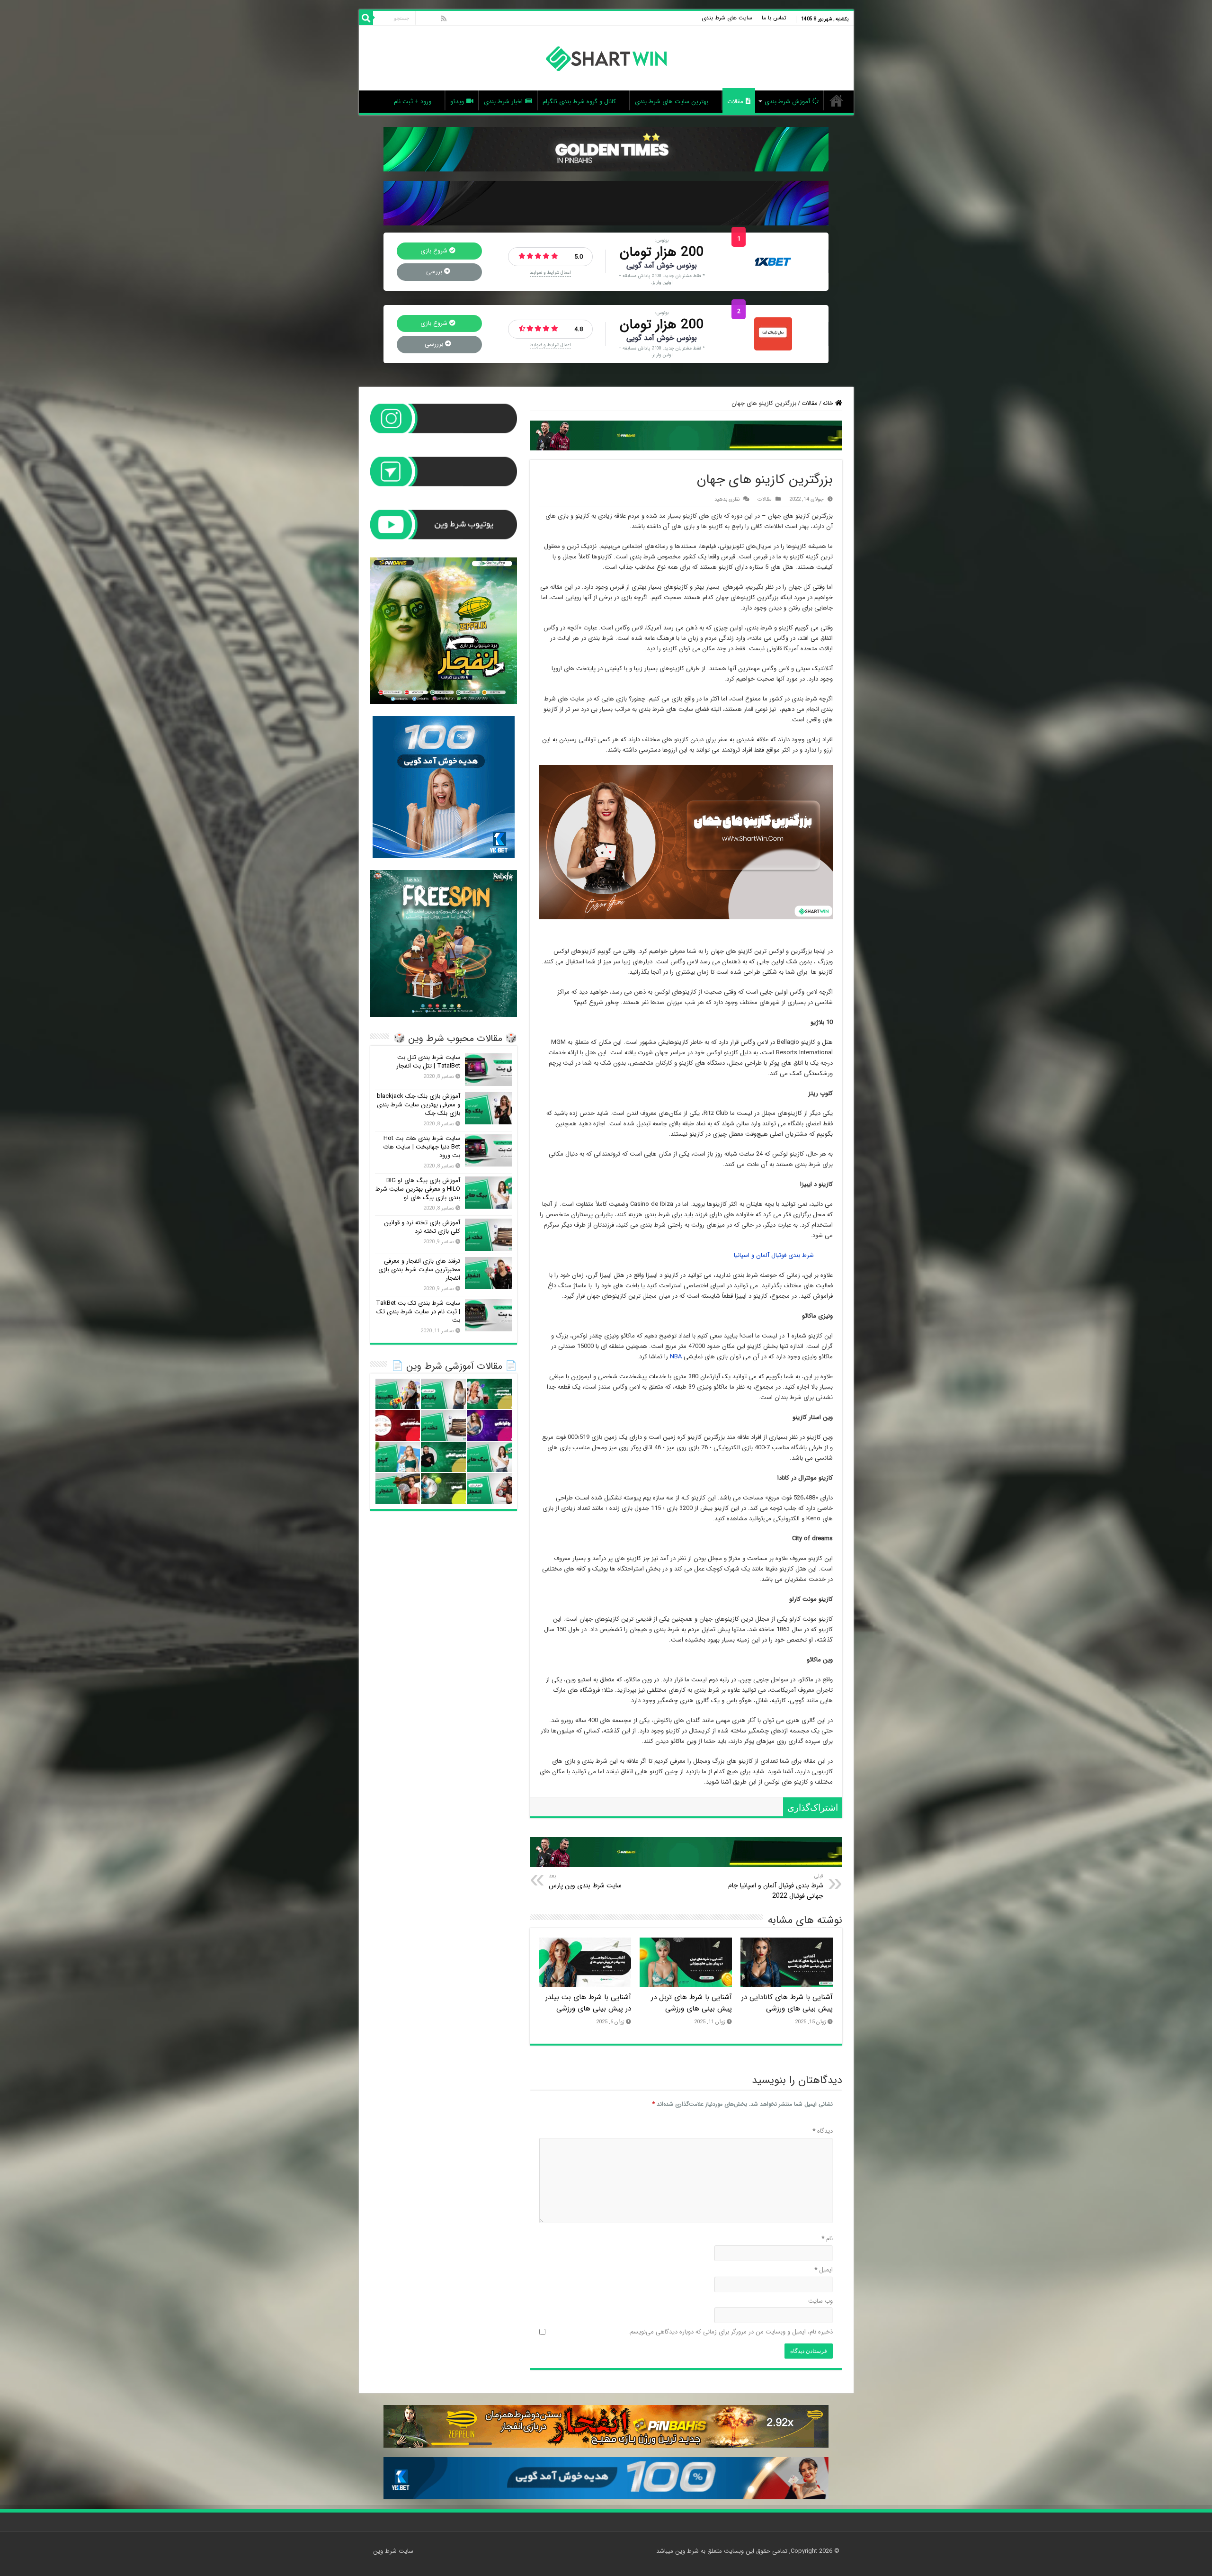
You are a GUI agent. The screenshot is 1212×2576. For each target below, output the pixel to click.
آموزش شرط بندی (787, 102)
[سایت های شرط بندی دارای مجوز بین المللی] (443, 1457)
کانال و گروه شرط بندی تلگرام (579, 102)
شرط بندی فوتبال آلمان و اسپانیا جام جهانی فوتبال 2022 (776, 1886)
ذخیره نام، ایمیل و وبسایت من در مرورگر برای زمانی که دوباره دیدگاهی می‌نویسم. (731, 2332)
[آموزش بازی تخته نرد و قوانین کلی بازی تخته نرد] (489, 1235)
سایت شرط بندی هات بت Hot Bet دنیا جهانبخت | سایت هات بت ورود (422, 1147)
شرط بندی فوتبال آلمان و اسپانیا (774, 1255)
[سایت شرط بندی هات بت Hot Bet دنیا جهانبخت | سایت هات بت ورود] (489, 1150)
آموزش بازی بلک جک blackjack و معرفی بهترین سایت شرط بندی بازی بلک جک (419, 1105)
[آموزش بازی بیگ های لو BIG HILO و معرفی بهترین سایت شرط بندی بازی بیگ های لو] (489, 1193)
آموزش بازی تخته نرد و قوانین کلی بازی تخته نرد (422, 1227)
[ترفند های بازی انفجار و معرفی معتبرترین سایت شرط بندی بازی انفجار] (489, 1273)
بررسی (435, 272)
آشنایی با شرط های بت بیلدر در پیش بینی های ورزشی (588, 2003)
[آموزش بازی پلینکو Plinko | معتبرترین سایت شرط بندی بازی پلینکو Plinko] (443, 1394)
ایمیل (824, 2270)
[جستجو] (366, 18)
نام (827, 2239)
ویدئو (457, 102)
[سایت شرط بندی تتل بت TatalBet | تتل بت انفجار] (489, 1069)
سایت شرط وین (837, 100)
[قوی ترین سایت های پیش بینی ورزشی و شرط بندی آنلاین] (489, 1394)
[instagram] (423, 18)
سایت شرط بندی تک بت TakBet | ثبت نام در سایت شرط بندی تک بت (418, 1312)
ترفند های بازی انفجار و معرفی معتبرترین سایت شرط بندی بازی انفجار (419, 1270)
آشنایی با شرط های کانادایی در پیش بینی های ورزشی (787, 2003)
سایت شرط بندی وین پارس (585, 1881)
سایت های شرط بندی (727, 18)
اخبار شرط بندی (503, 102)
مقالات (735, 102)
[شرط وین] (606, 58)
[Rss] (444, 18)
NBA (676, 1357)
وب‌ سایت (820, 2302)
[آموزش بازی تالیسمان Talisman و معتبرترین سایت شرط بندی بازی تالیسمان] (398, 1394)
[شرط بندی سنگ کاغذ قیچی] (398, 1425)
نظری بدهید (727, 499)
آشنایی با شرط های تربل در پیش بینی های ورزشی (691, 2003)
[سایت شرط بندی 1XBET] (773, 261)
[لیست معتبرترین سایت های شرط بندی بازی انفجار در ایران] (398, 1488)
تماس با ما (774, 18)
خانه (829, 403)
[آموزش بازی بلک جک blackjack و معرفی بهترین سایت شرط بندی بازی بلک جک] (489, 1108)
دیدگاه (823, 2132)
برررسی (435, 344)
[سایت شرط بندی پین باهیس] (773, 334)
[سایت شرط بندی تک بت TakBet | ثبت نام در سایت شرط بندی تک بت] (489, 1315)
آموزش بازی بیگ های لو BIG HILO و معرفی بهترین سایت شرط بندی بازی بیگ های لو (418, 1189)
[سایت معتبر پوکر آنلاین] (489, 1425)
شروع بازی (435, 251)
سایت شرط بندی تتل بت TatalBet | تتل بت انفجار (428, 1062)
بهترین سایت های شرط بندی (672, 102)
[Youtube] (434, 18)
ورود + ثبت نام (413, 102)
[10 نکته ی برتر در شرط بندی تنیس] (443, 1488)
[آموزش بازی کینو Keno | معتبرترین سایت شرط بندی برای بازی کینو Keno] (398, 1457)
